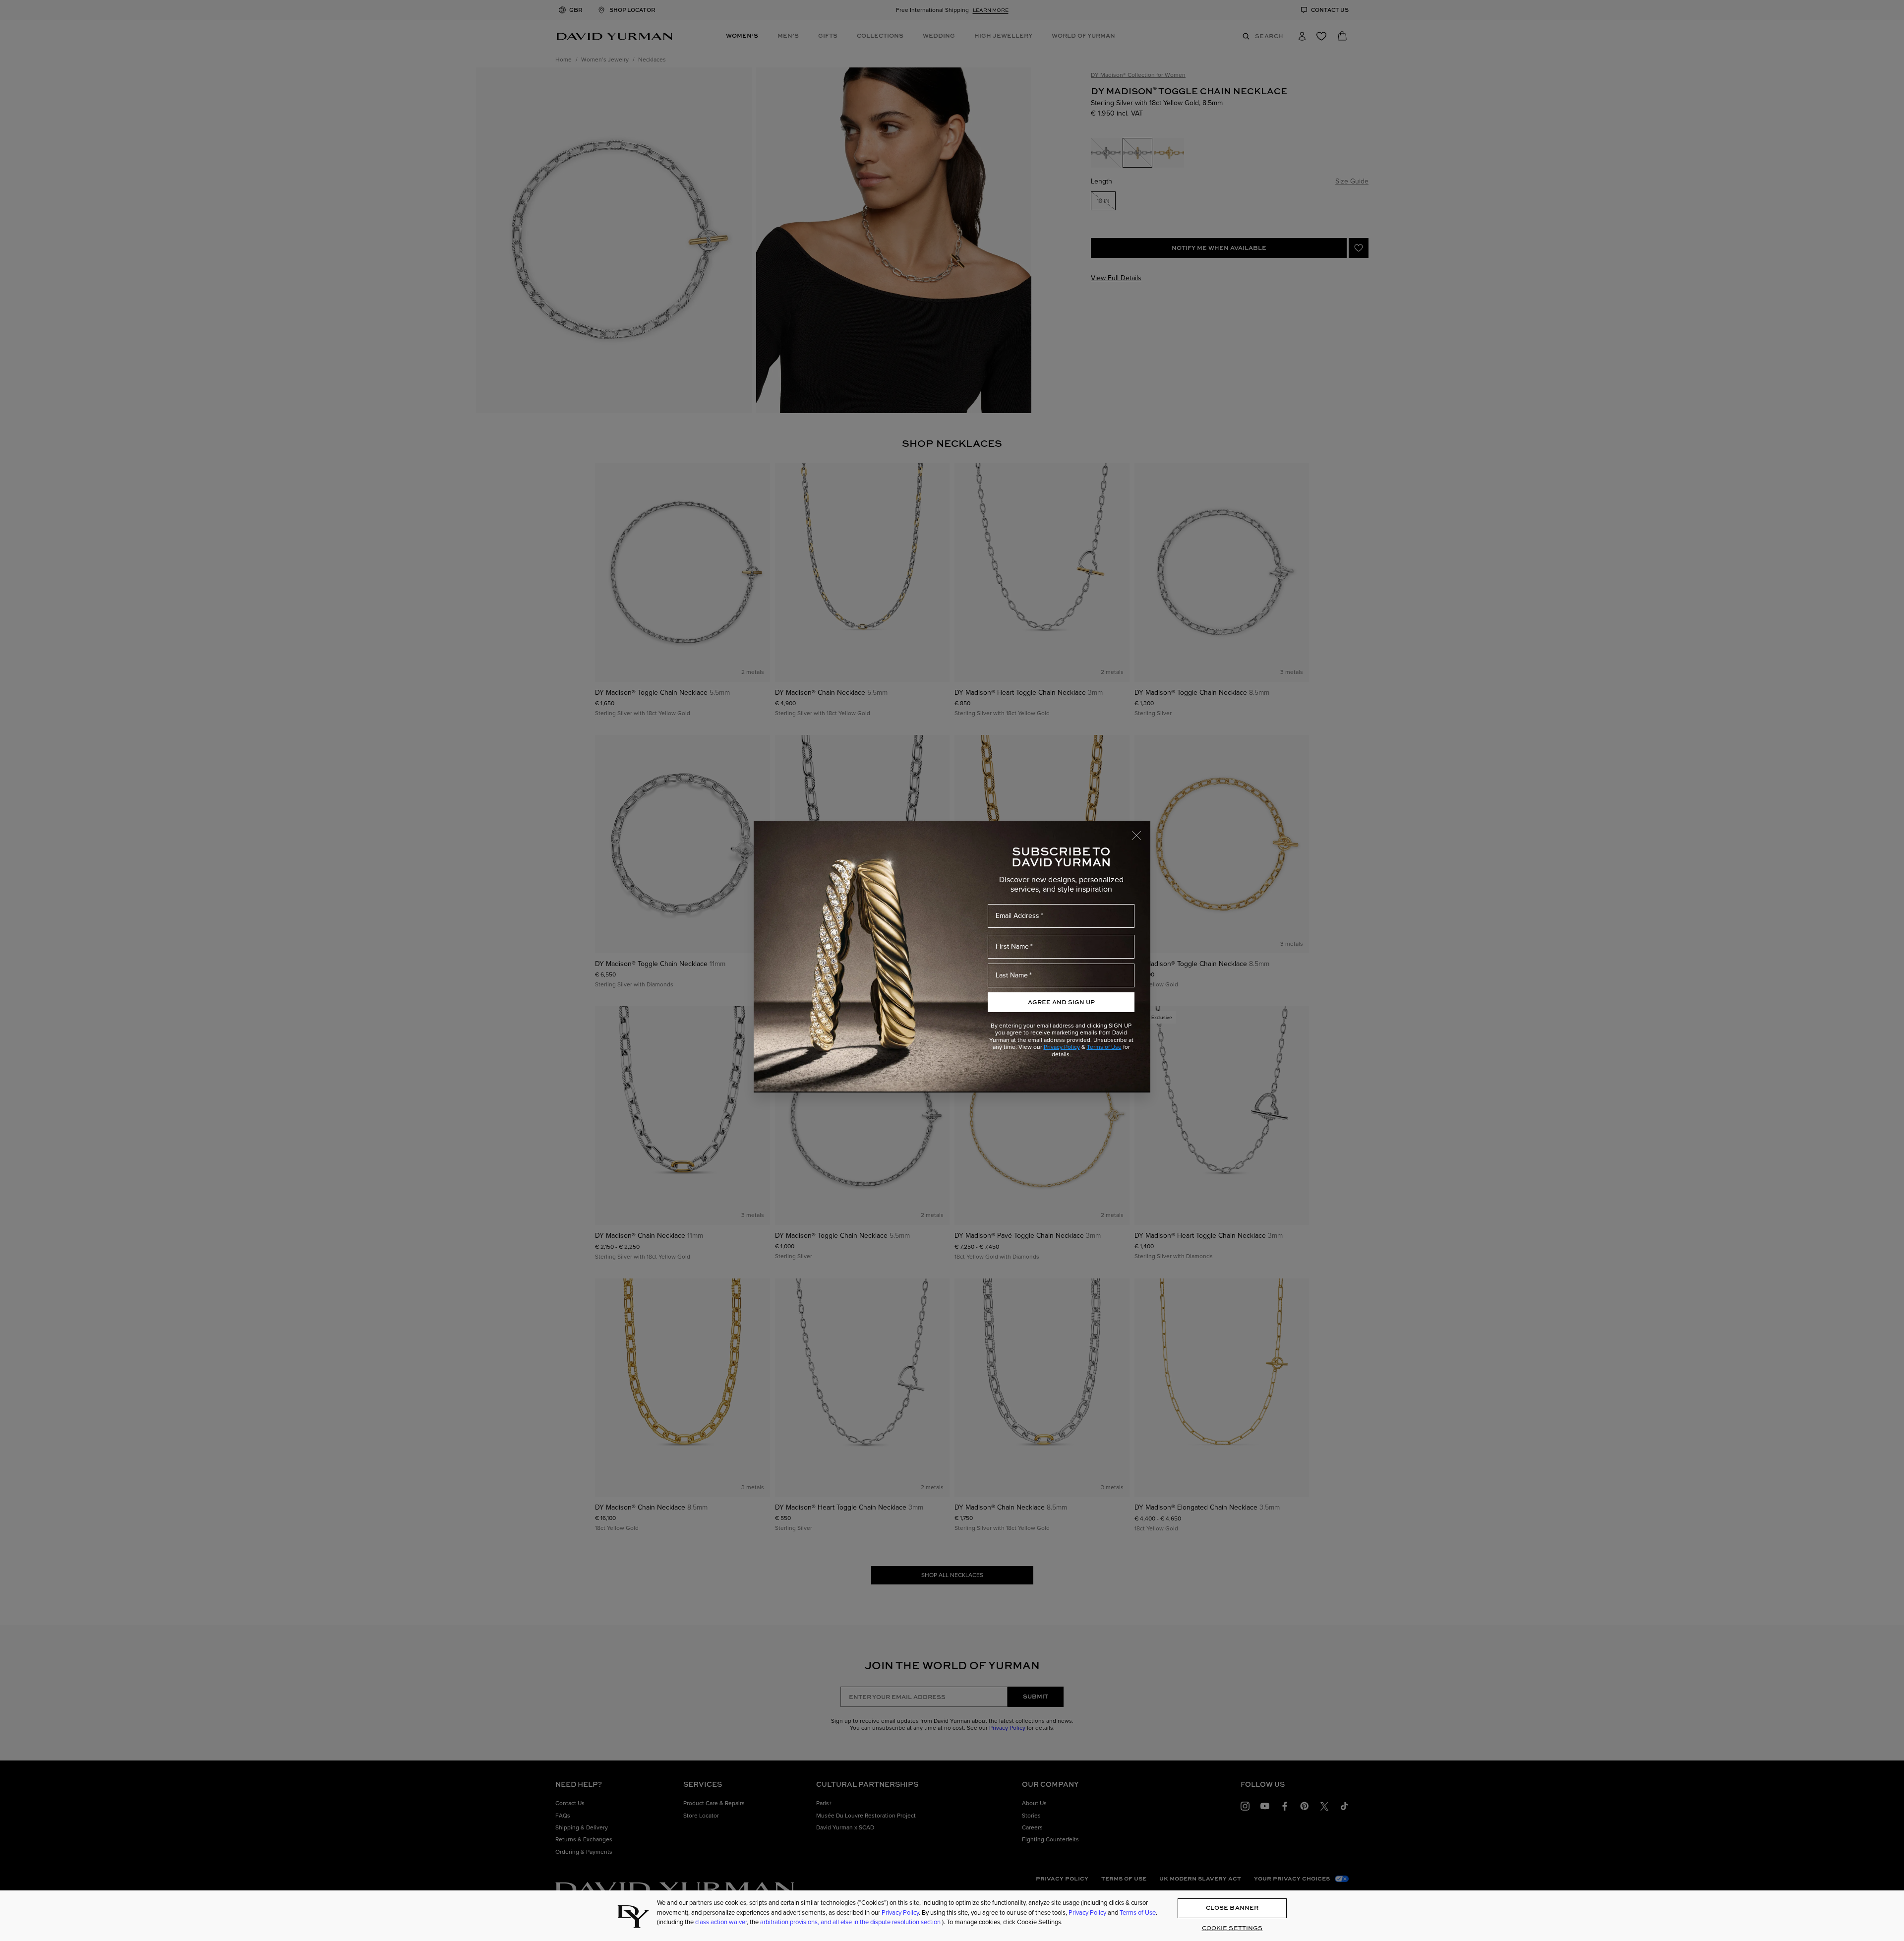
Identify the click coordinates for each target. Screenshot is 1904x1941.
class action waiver (721, 1922)
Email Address (1017, 916)
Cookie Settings (1232, 1928)
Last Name (1012, 975)
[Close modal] (1141, 831)
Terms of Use (1104, 1047)
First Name (1012, 946)
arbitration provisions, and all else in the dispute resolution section (851, 1922)
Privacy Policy (1062, 1047)
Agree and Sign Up (1061, 1002)
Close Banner (1232, 1908)
